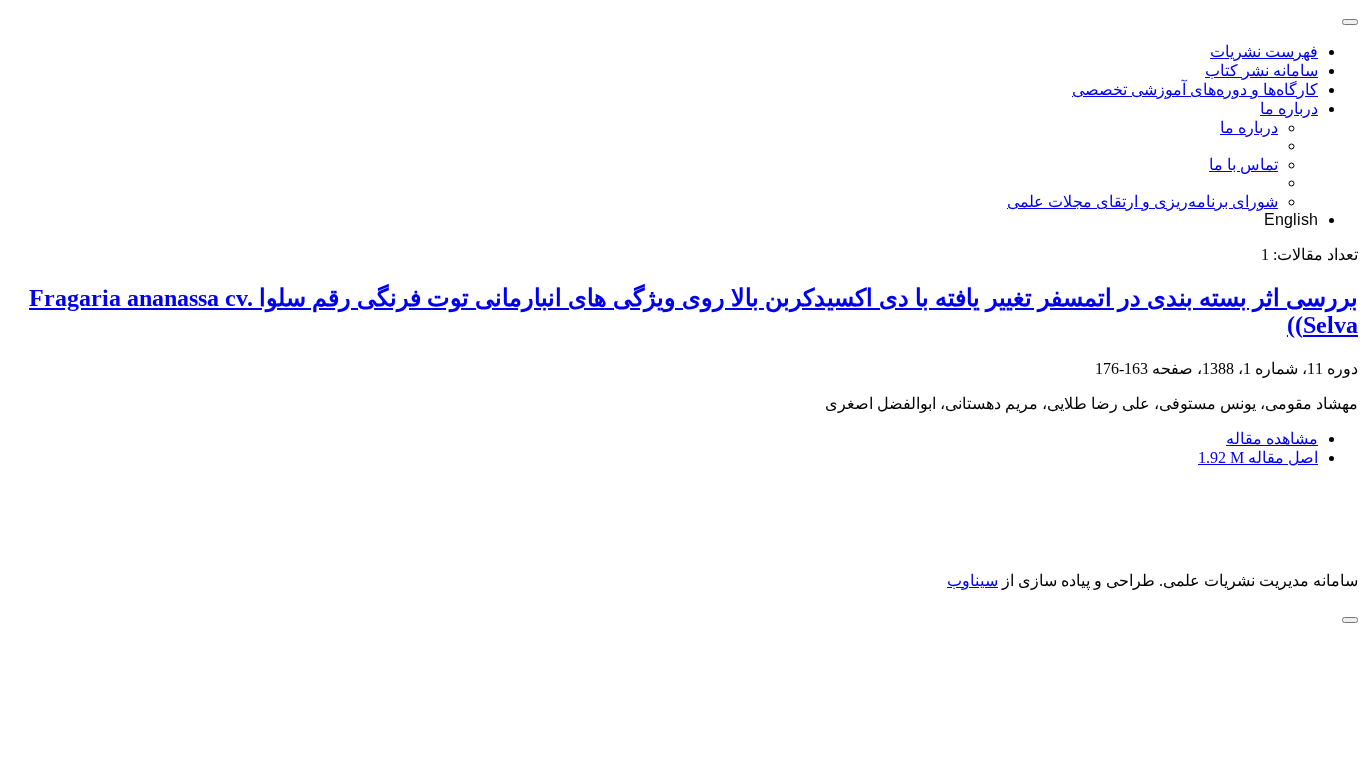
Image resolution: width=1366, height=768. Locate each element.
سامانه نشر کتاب (1261, 70)
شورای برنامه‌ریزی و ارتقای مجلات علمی (1142, 201)
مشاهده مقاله (1272, 438)
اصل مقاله (1258, 457)
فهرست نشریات (1264, 51)
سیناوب (972, 580)
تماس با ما (1243, 164)
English (1291, 219)
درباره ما (1289, 108)
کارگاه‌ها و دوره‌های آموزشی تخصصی (1195, 89)
